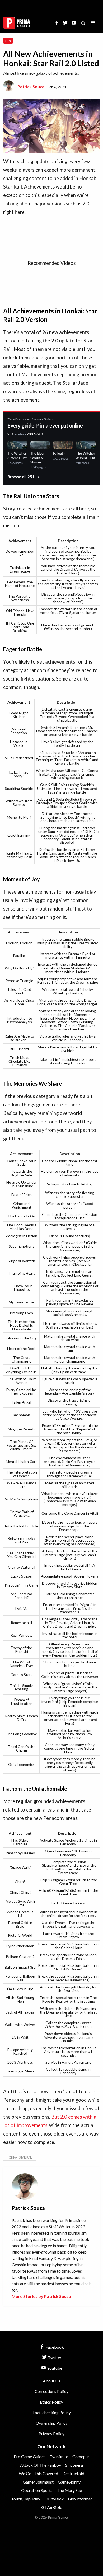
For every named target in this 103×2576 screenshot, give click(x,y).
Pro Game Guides (30, 2457)
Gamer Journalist (38, 2482)
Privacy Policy (51, 2434)
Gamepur (81, 2457)
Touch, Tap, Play (26, 2499)
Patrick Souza (31, 86)
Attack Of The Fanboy (41, 2465)
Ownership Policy (52, 2423)
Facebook (54, 2347)
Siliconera (74, 2465)
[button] (93, 23)
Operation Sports (37, 2490)
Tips (8, 41)
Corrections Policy (51, 2391)
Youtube (54, 2368)
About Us (51, 2381)
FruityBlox (54, 2499)
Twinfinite (59, 2457)
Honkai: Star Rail (20, 2157)
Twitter (54, 2357)
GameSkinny (69, 2482)
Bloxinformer (80, 2499)
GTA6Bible (52, 2507)
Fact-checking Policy (52, 2412)
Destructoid (73, 2473)
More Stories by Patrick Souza (41, 2296)
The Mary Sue (69, 2490)
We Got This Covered (38, 2473)
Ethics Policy (51, 2402)
